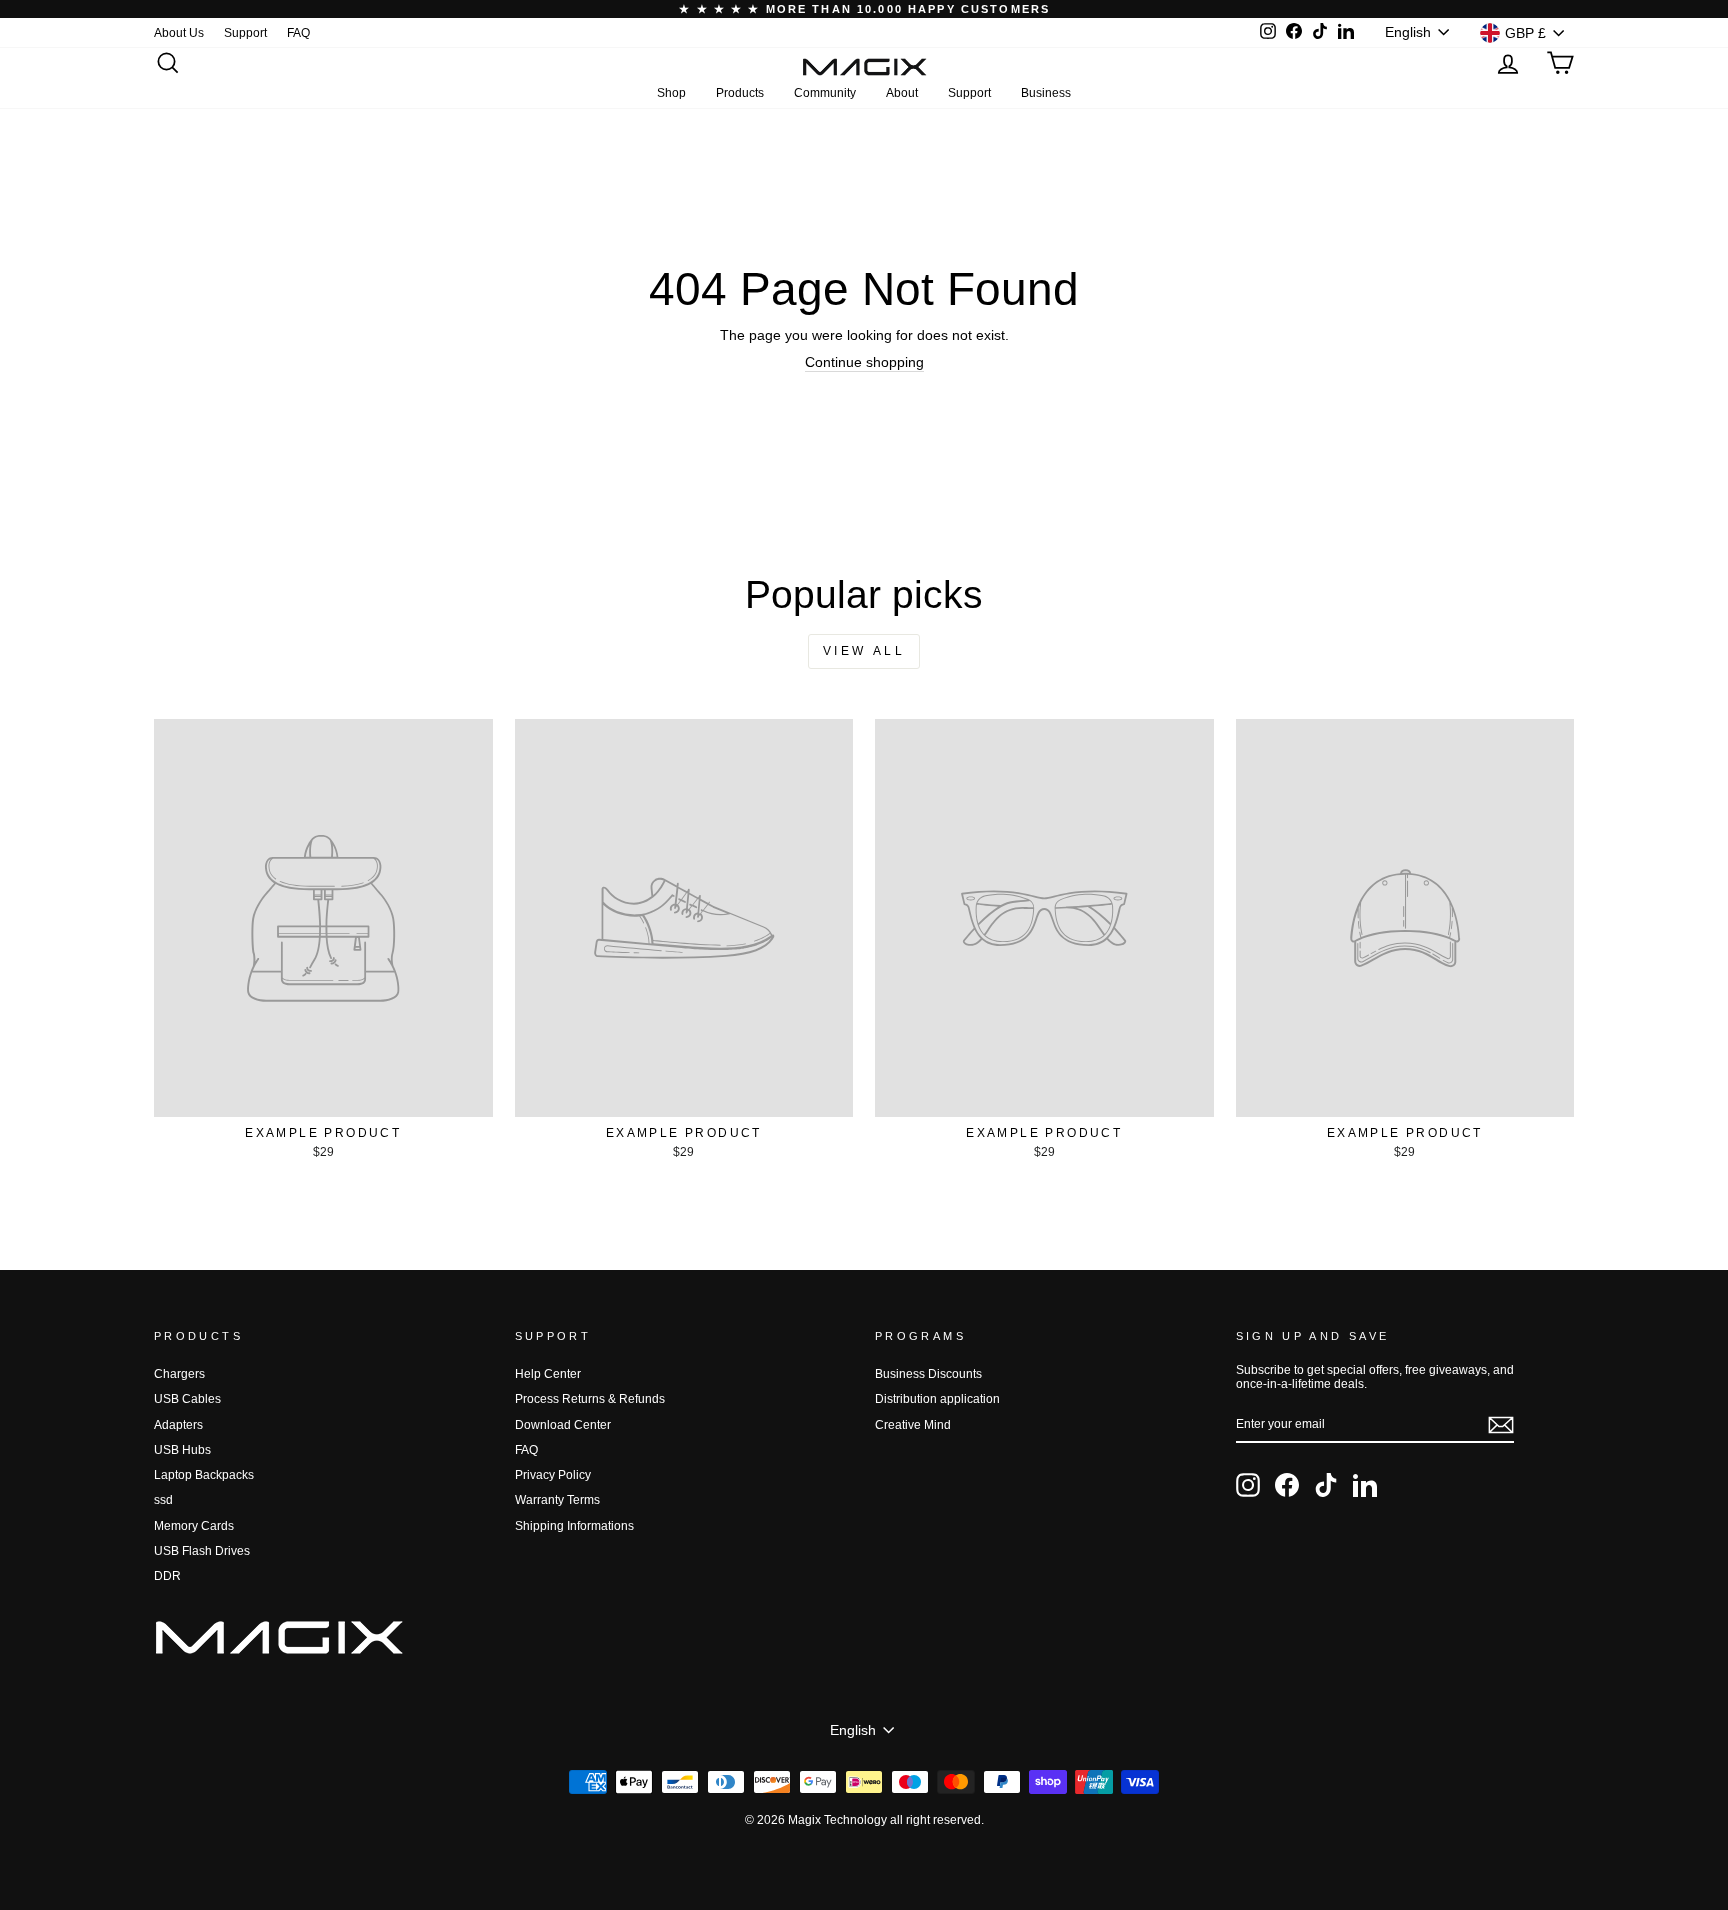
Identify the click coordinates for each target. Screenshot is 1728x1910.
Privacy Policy (553, 1475)
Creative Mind (913, 1425)
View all (864, 651)
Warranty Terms (557, 1500)
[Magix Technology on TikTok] (1326, 1485)
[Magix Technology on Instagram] (1248, 1485)
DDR (167, 1576)
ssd (163, 1500)
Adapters (178, 1425)
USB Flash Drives (202, 1551)
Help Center (548, 1374)
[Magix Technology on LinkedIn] (1365, 1485)
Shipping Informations (574, 1526)
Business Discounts (928, 1374)
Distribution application (937, 1399)
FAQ (298, 33)
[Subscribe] (1501, 1425)
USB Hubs (182, 1450)
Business (1046, 93)
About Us (179, 33)
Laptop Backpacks (204, 1475)
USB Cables (187, 1399)
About (902, 93)
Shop (671, 93)
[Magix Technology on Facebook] (1287, 1485)
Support (245, 33)
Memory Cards (194, 1526)
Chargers (179, 1374)
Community (825, 93)
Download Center (563, 1425)
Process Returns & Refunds (590, 1399)
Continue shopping (864, 362)
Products (740, 93)
